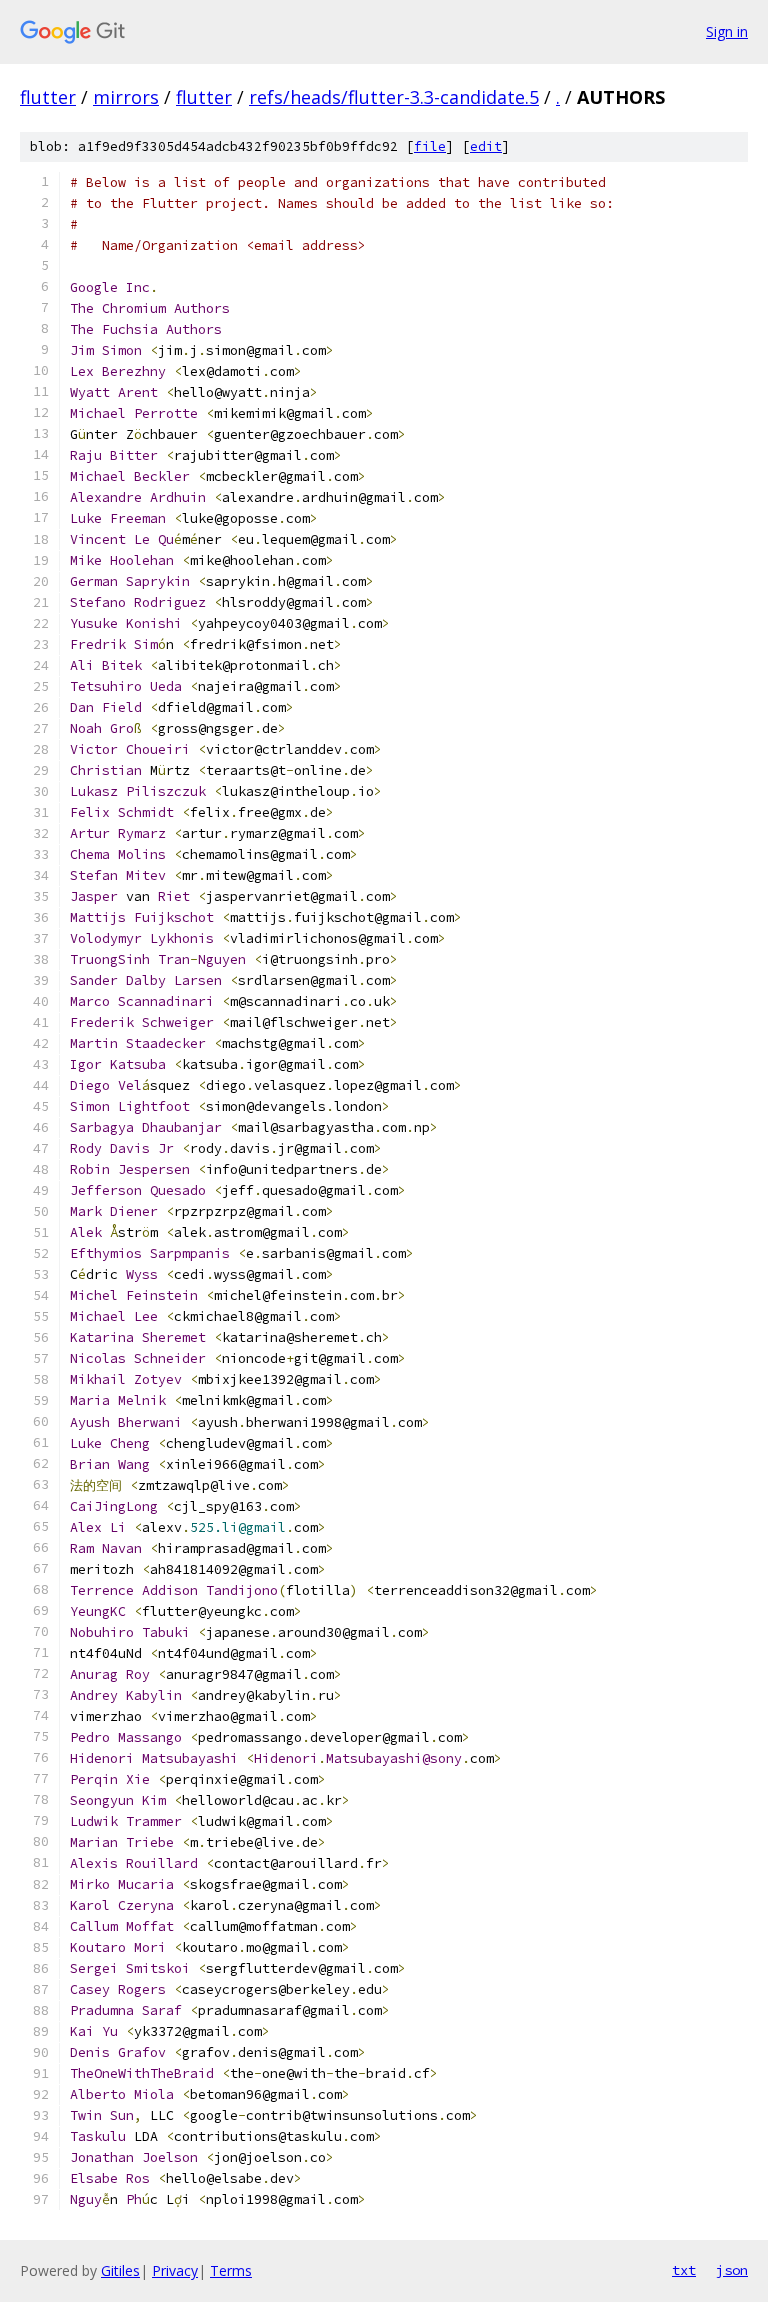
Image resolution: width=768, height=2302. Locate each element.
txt (684, 2270)
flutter (48, 97)
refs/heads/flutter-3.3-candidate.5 (394, 97)
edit (486, 146)
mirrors (126, 97)
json (732, 2270)
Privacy (175, 2270)
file (430, 146)
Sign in (727, 31)
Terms (231, 2270)
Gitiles (120, 2270)
